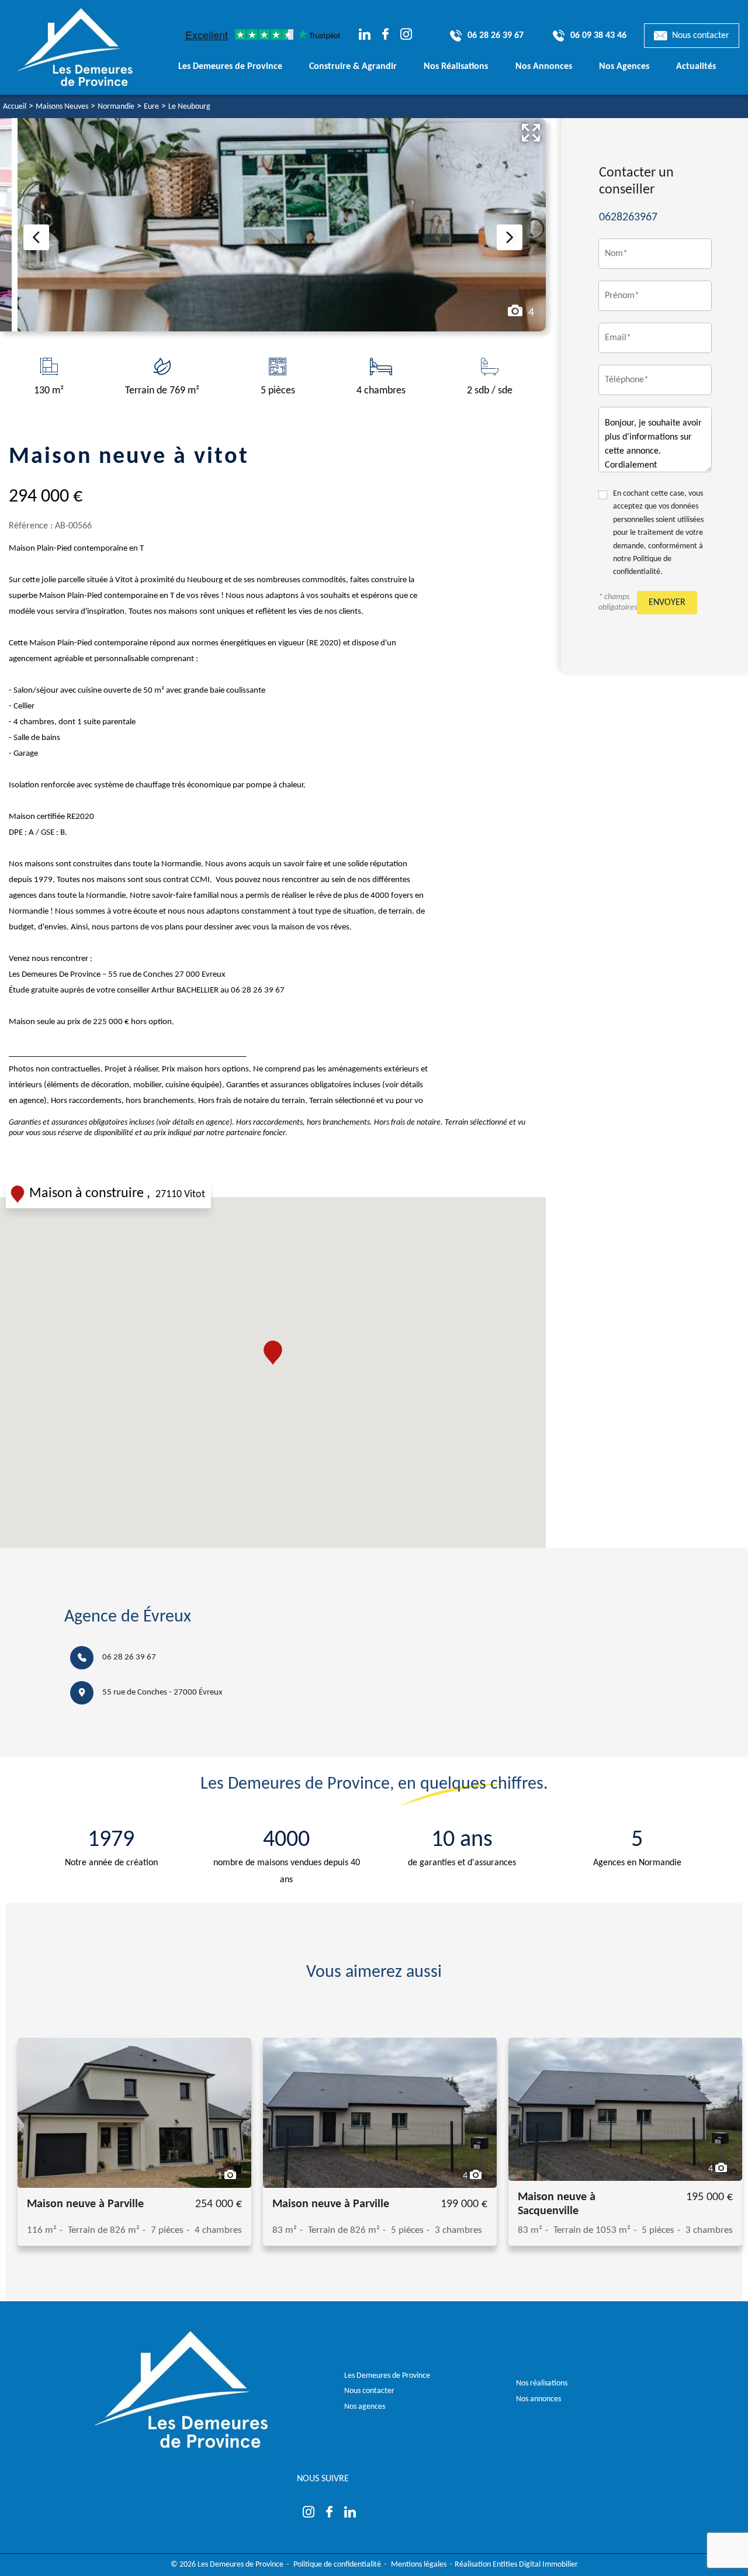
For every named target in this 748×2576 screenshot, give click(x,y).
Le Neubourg (189, 107)
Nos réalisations (542, 2383)
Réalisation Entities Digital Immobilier (516, 2565)
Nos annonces (539, 2399)
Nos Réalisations (456, 67)
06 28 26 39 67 (129, 1657)
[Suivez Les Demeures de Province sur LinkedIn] (365, 36)
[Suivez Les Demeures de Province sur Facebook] (385, 36)
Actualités (696, 67)
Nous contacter (701, 36)
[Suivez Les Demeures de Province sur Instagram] (406, 36)
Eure (151, 107)
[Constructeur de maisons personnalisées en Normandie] (89, 47)
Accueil (15, 107)
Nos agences (365, 2407)
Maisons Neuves (62, 107)
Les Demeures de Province (387, 2376)
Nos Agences (624, 67)
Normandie (116, 107)
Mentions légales (419, 2565)
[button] (273, 1353)
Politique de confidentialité (337, 2565)
